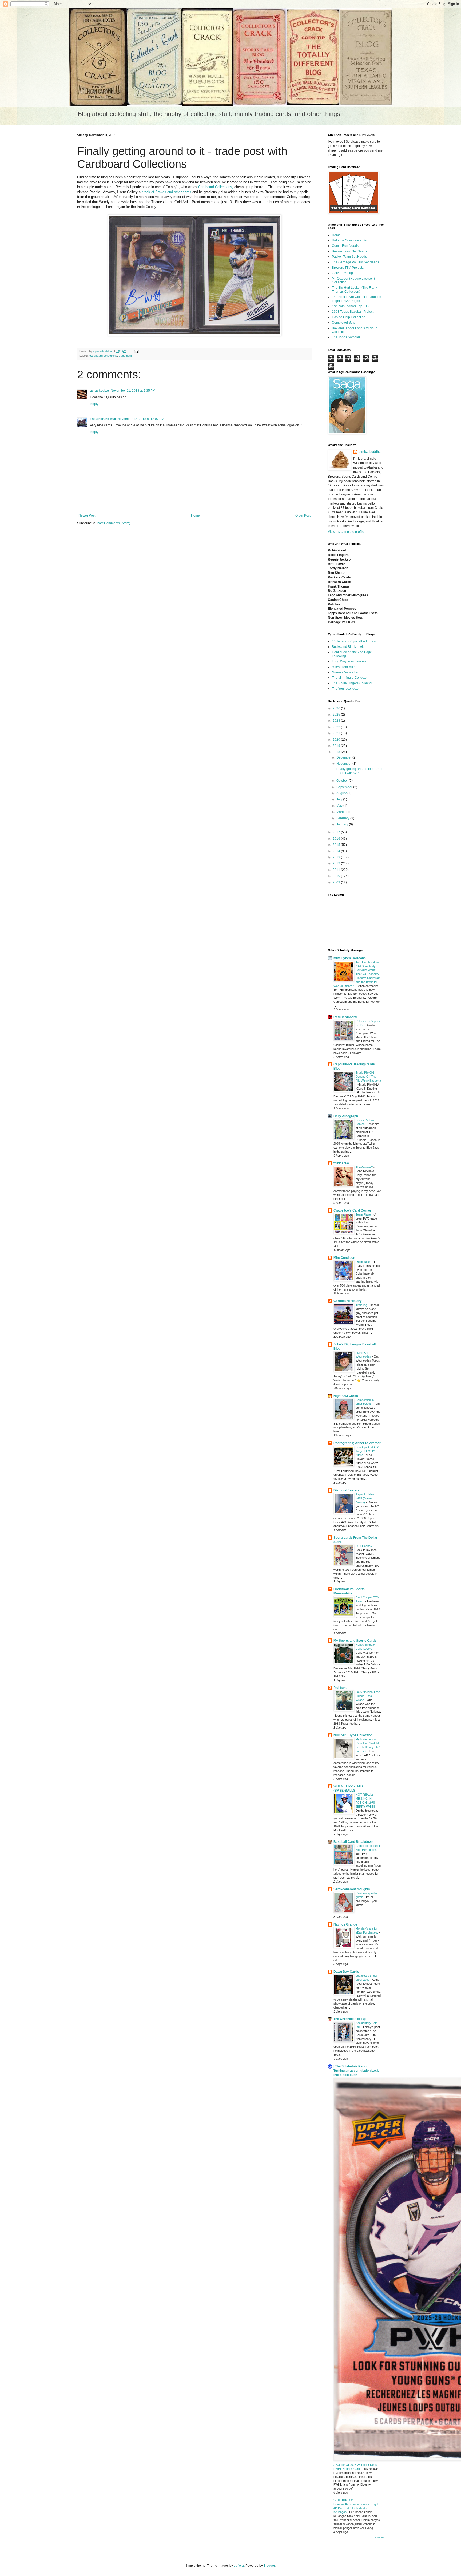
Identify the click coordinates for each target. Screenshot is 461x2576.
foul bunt (340, 1688)
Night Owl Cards (346, 1396)
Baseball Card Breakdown (353, 1842)
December (344, 757)
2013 (337, 857)
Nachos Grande (345, 1924)
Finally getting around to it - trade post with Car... (360, 771)
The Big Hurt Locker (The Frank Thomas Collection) (355, 289)
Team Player (364, 1214)
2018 (337, 752)
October (343, 781)
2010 (337, 876)
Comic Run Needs (345, 246)
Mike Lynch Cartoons (350, 958)
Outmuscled (364, 1262)
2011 (337, 870)
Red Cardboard (345, 1017)
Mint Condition (344, 1258)
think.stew (341, 1163)
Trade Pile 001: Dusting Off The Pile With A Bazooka (368, 1077)
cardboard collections (103, 356)
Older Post (303, 515)
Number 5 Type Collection (353, 1735)
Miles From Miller (344, 667)
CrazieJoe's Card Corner (352, 1210)
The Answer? (365, 1167)
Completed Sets (343, 323)
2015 (337, 845)
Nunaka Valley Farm (347, 672)
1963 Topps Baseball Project (353, 312)
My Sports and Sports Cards (355, 1641)
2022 (337, 727)
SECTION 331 (344, 2500)
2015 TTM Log (342, 273)
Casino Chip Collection (349, 317)
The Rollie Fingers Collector (352, 683)
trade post (125, 356)
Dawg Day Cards (346, 1972)
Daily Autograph (346, 1116)
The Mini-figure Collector (350, 678)
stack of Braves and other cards (166, 192)
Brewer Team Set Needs (349, 251)
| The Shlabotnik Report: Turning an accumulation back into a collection (356, 2071)
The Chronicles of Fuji (350, 2019)
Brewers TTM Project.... (349, 268)
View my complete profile (346, 532)
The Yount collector (346, 689)
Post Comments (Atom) (114, 523)
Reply (94, 404)
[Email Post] (136, 351)
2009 (337, 882)
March (341, 812)
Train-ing (362, 1305)
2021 (337, 733)
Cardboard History (348, 1301)
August (342, 793)
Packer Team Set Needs (349, 257)
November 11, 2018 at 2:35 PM (133, 391)
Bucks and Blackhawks (349, 647)
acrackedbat (100, 391)
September (345, 787)
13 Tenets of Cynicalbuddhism (354, 641)
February (343, 818)
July (340, 799)
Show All (379, 2538)
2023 (337, 721)
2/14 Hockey (364, 1546)
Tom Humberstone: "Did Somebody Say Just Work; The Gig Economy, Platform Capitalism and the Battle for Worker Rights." (357, 974)
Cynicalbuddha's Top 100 (350, 306)
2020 (337, 740)
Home (195, 515)
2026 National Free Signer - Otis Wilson (368, 1696)
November (344, 764)
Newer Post (87, 515)
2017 (337, 832)
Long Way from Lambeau (350, 661)
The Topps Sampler (346, 337)
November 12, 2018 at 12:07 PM (141, 419)
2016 (337, 839)
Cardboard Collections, (216, 187)
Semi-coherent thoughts (352, 1889)
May (340, 806)
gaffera (239, 2566)
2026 (337, 708)
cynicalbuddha (370, 452)
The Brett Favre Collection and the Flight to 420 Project (357, 299)
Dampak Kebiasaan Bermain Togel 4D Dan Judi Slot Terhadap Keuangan (356, 2508)
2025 (337, 715)
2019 (337, 746)
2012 (337, 863)
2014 (337, 851)
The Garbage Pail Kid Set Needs (355, 262)
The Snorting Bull (103, 419)
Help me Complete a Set (350, 240)
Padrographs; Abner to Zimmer (357, 1443)
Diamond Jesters (347, 1490)
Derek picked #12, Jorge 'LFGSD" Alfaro (367, 1451)
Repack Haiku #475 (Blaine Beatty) (365, 1498)
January (343, 824)
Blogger (269, 2566)
